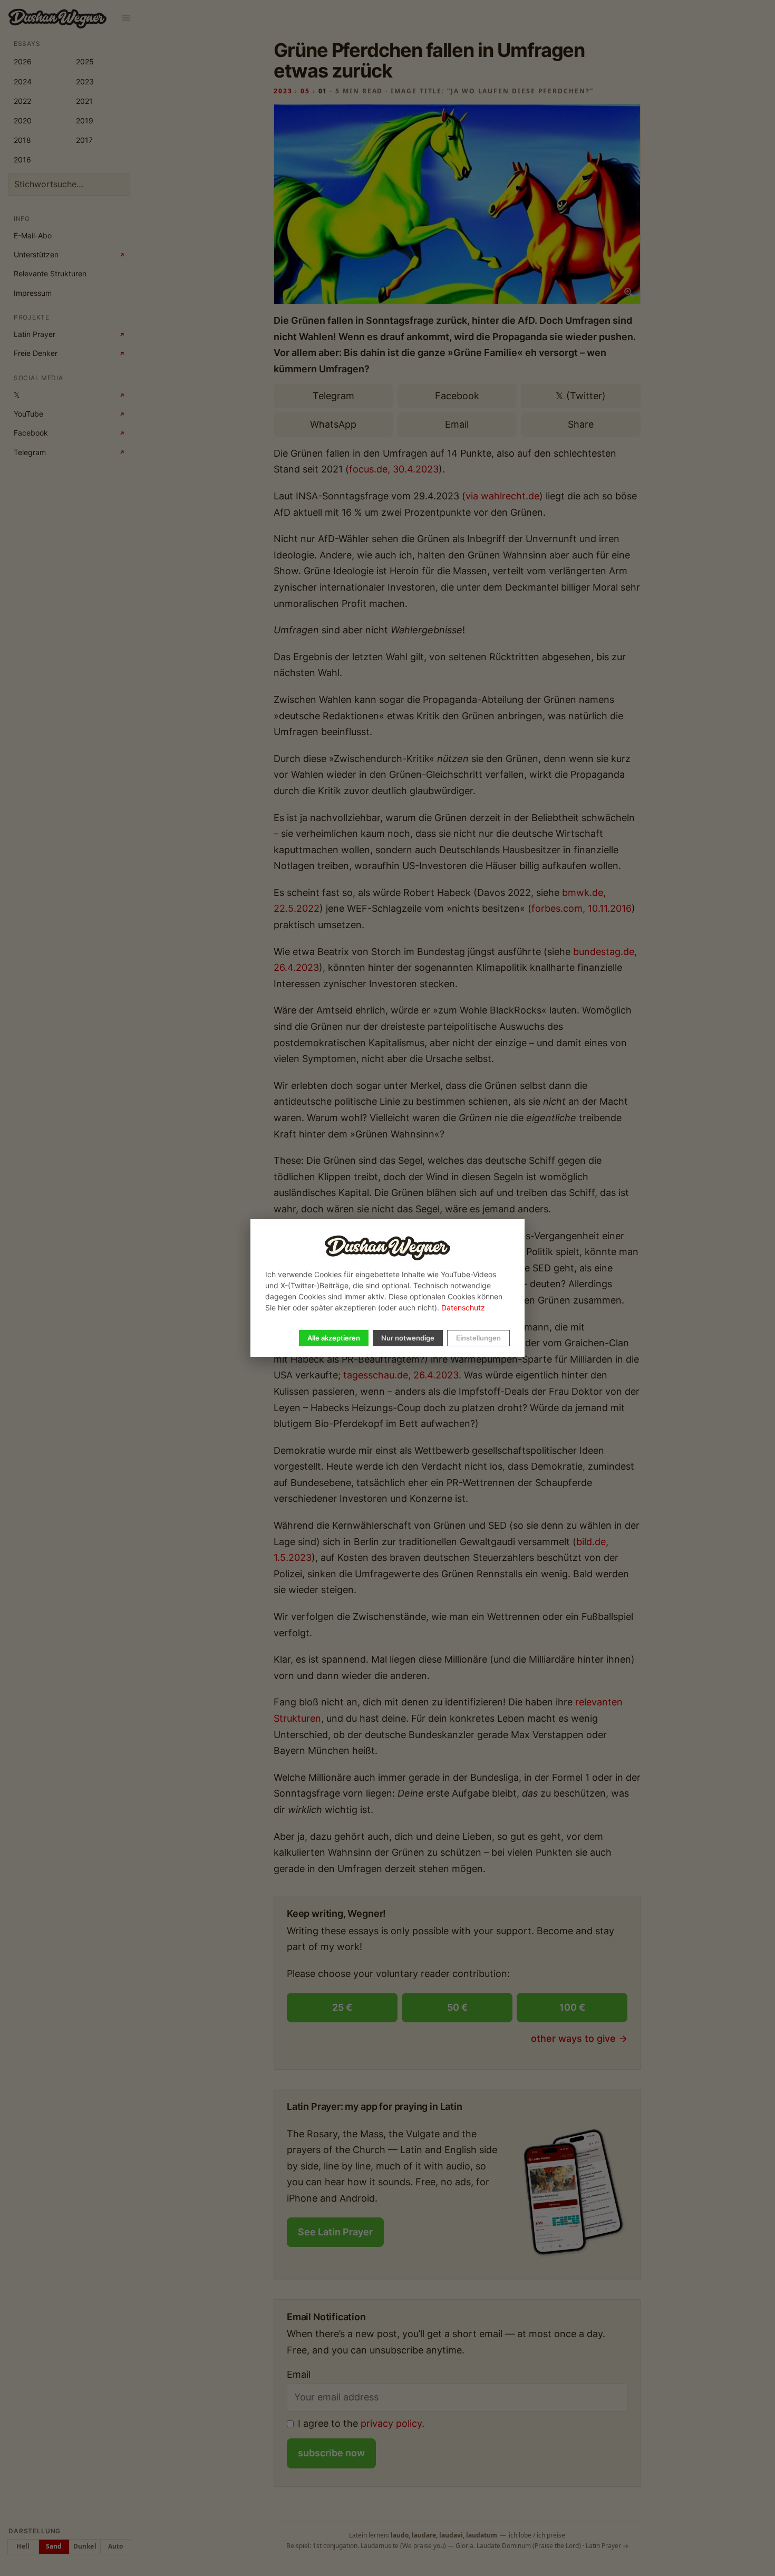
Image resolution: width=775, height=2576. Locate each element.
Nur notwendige (408, 1338)
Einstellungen (478, 1338)
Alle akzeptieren (334, 1338)
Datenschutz (463, 1308)
